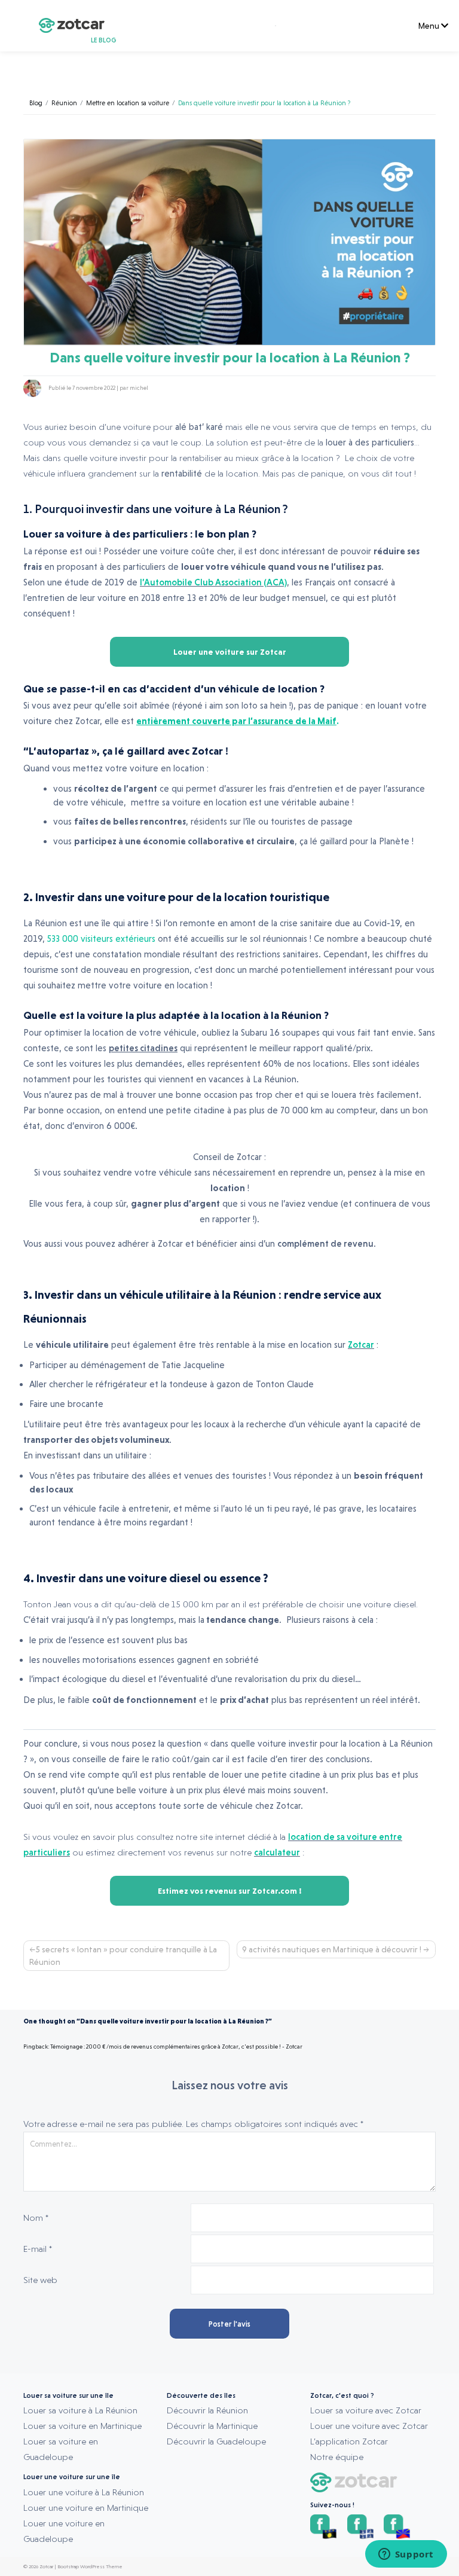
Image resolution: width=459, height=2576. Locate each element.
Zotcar (361, 1345)
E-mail (38, 2249)
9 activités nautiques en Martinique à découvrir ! (332, 1949)
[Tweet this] (415, 388)
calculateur (277, 1852)
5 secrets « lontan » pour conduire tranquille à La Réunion (123, 1956)
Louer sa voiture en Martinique (82, 2426)
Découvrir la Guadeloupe (216, 2441)
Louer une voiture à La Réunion (84, 2492)
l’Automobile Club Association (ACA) (213, 582)
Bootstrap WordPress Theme (90, 2566)
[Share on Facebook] (430, 388)
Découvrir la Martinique (212, 2426)
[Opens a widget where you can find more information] (406, 2555)
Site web (40, 2280)
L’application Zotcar (349, 2441)
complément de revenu (325, 1244)
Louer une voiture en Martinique (86, 2508)
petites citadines (143, 1048)
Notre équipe (337, 2457)
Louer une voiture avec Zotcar (369, 2426)
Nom (36, 2218)
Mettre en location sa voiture (128, 103)
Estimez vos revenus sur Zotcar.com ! (229, 1891)
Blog (36, 103)
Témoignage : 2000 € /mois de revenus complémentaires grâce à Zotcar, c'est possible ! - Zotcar (176, 2047)
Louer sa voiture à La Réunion (80, 2410)
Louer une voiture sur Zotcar (230, 652)
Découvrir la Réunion (207, 2410)
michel (139, 388)
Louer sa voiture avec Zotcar (366, 2410)
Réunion (64, 103)
